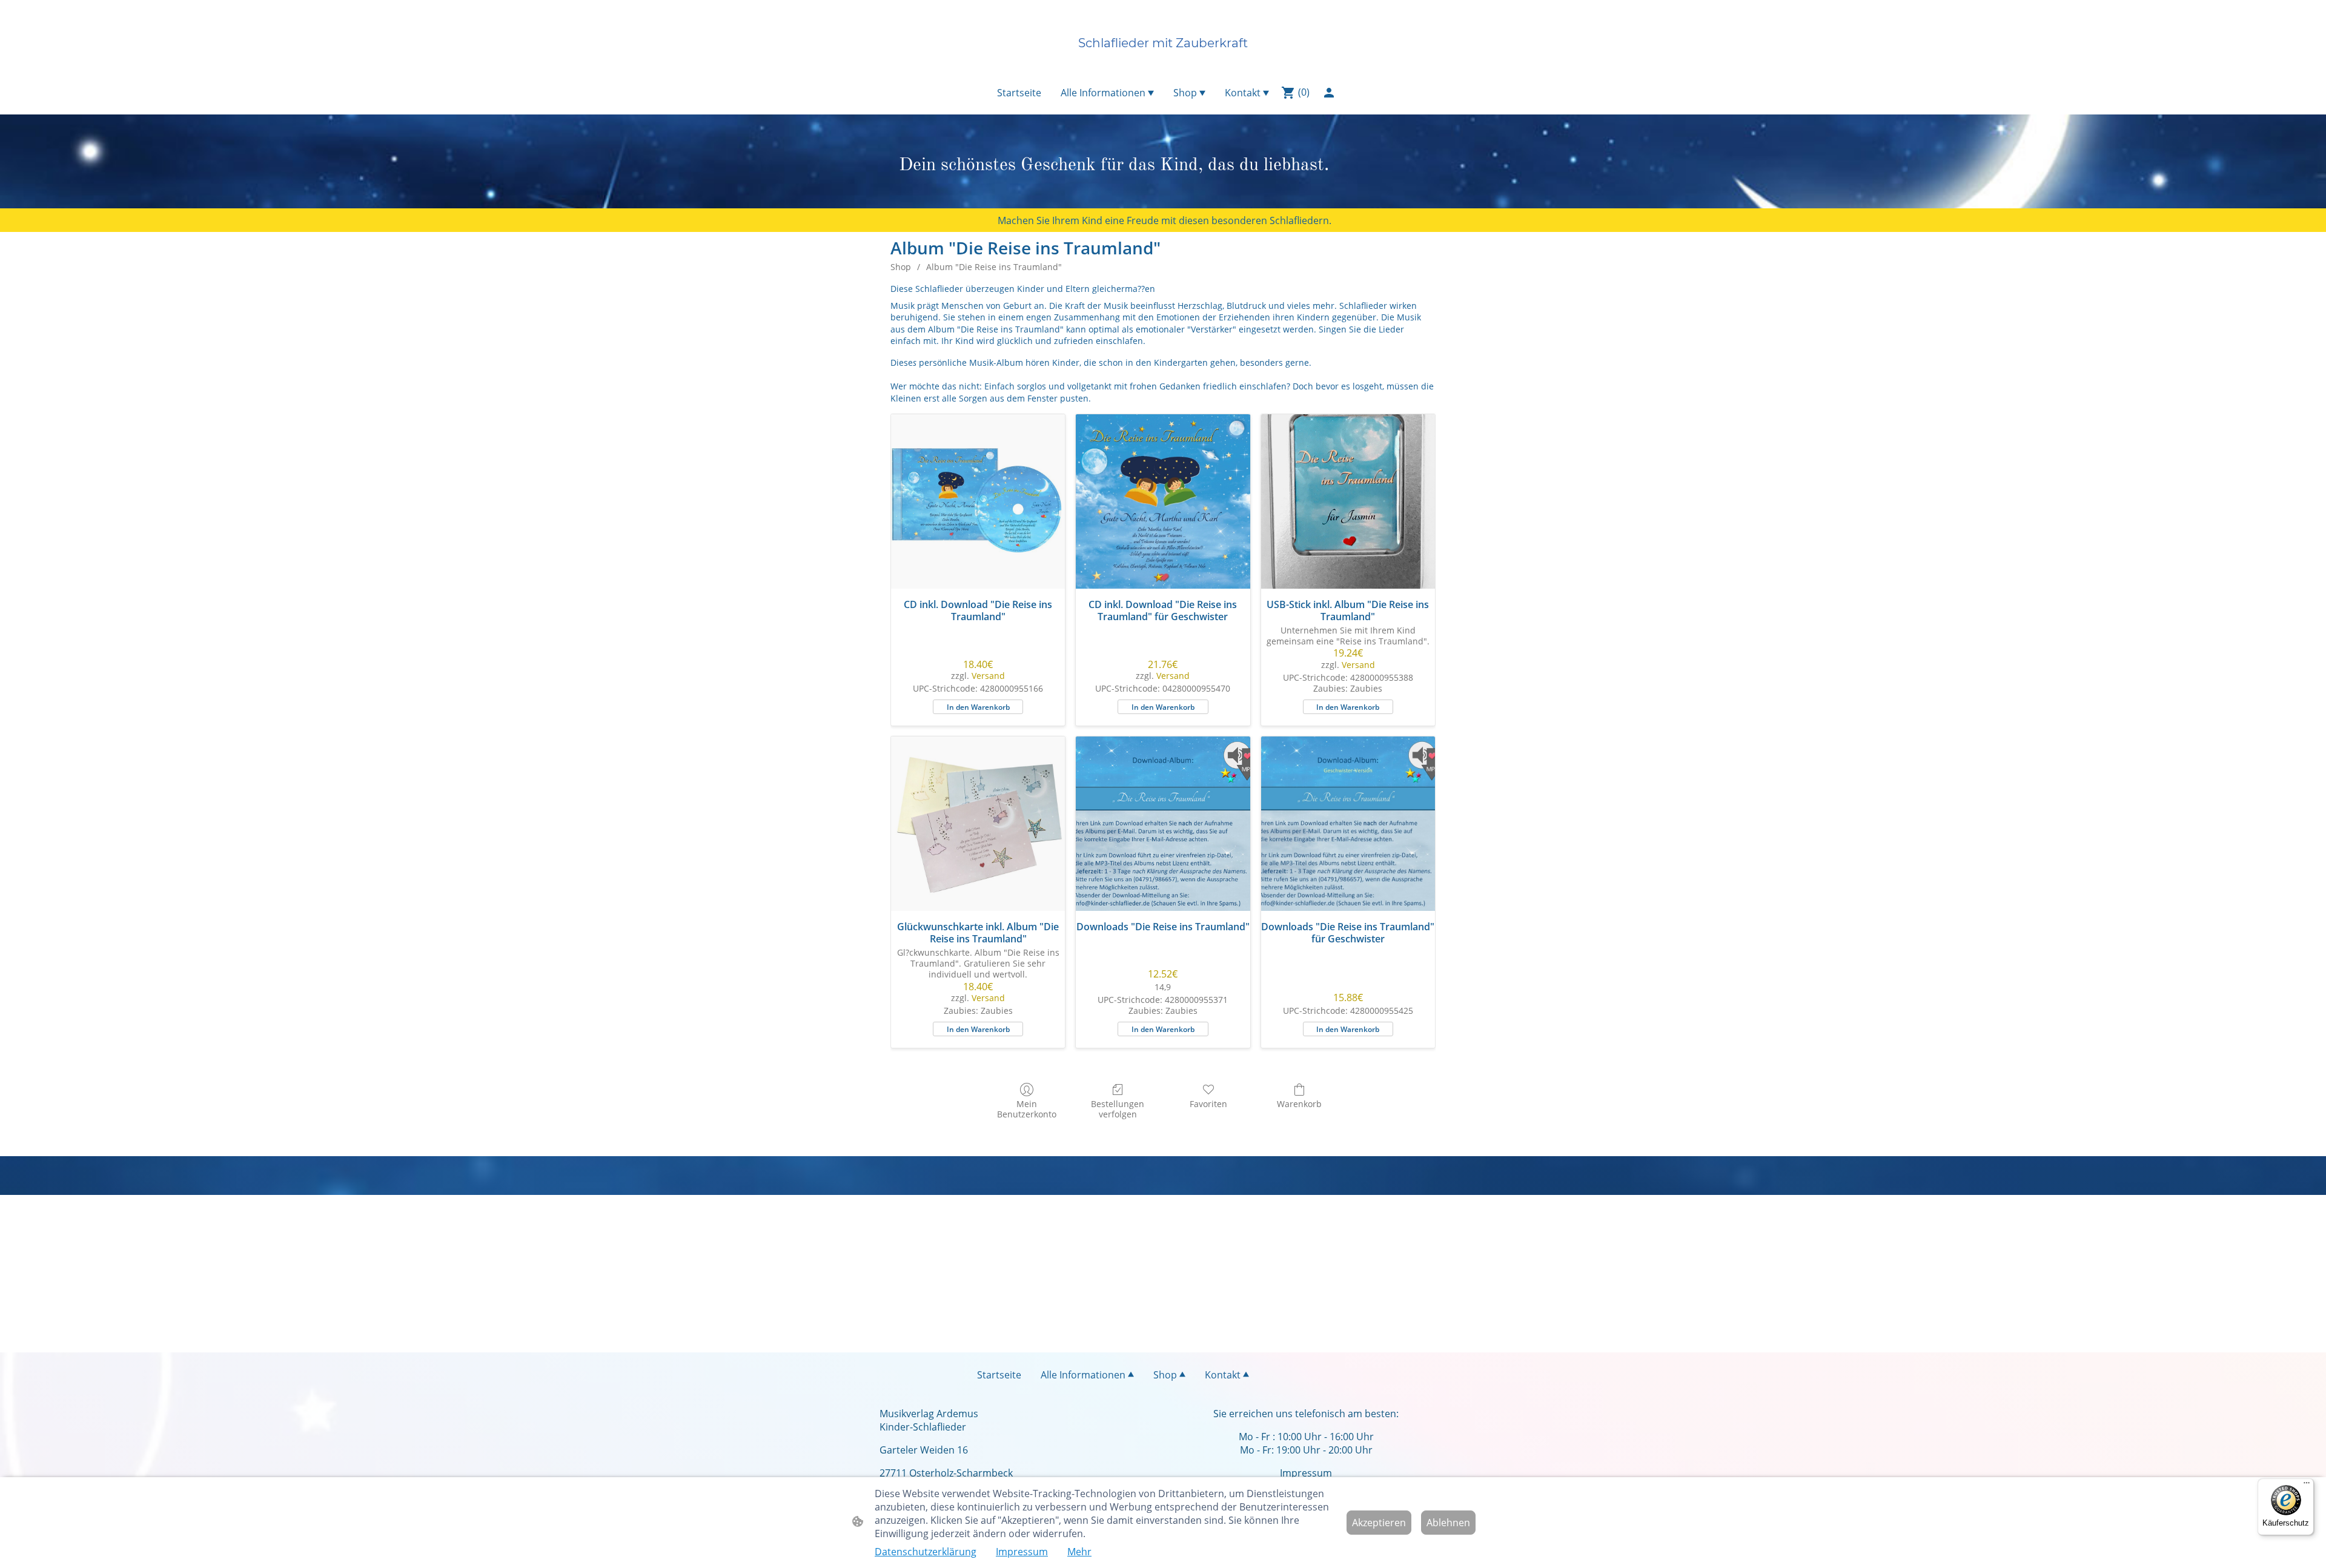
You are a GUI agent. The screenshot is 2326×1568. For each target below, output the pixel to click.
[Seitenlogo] (1163, 65)
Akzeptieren (1379, 1523)
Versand (988, 676)
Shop (901, 267)
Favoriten (1208, 1104)
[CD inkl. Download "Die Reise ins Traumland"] (978, 501)
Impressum (1022, 1552)
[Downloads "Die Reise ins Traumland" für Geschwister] (1348, 823)
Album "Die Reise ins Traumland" (994, 267)
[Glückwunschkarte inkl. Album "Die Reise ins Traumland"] (978, 823)
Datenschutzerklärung (926, 1552)
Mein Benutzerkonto (1027, 1109)
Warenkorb (1299, 1104)
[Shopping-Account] (1329, 93)
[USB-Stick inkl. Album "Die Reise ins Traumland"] (1348, 501)
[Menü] (2307, 1486)
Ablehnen (1448, 1523)
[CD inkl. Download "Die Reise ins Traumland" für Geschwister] (1163, 501)
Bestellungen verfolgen (1118, 1109)
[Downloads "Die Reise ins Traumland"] (1163, 823)
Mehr (1079, 1552)
